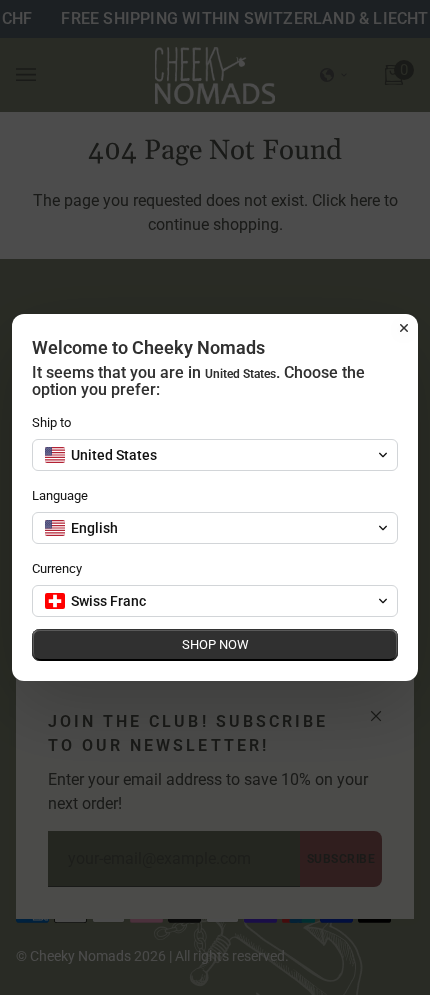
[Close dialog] (404, 328)
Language (60, 495)
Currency (57, 568)
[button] (215, 455)
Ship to (51, 422)
